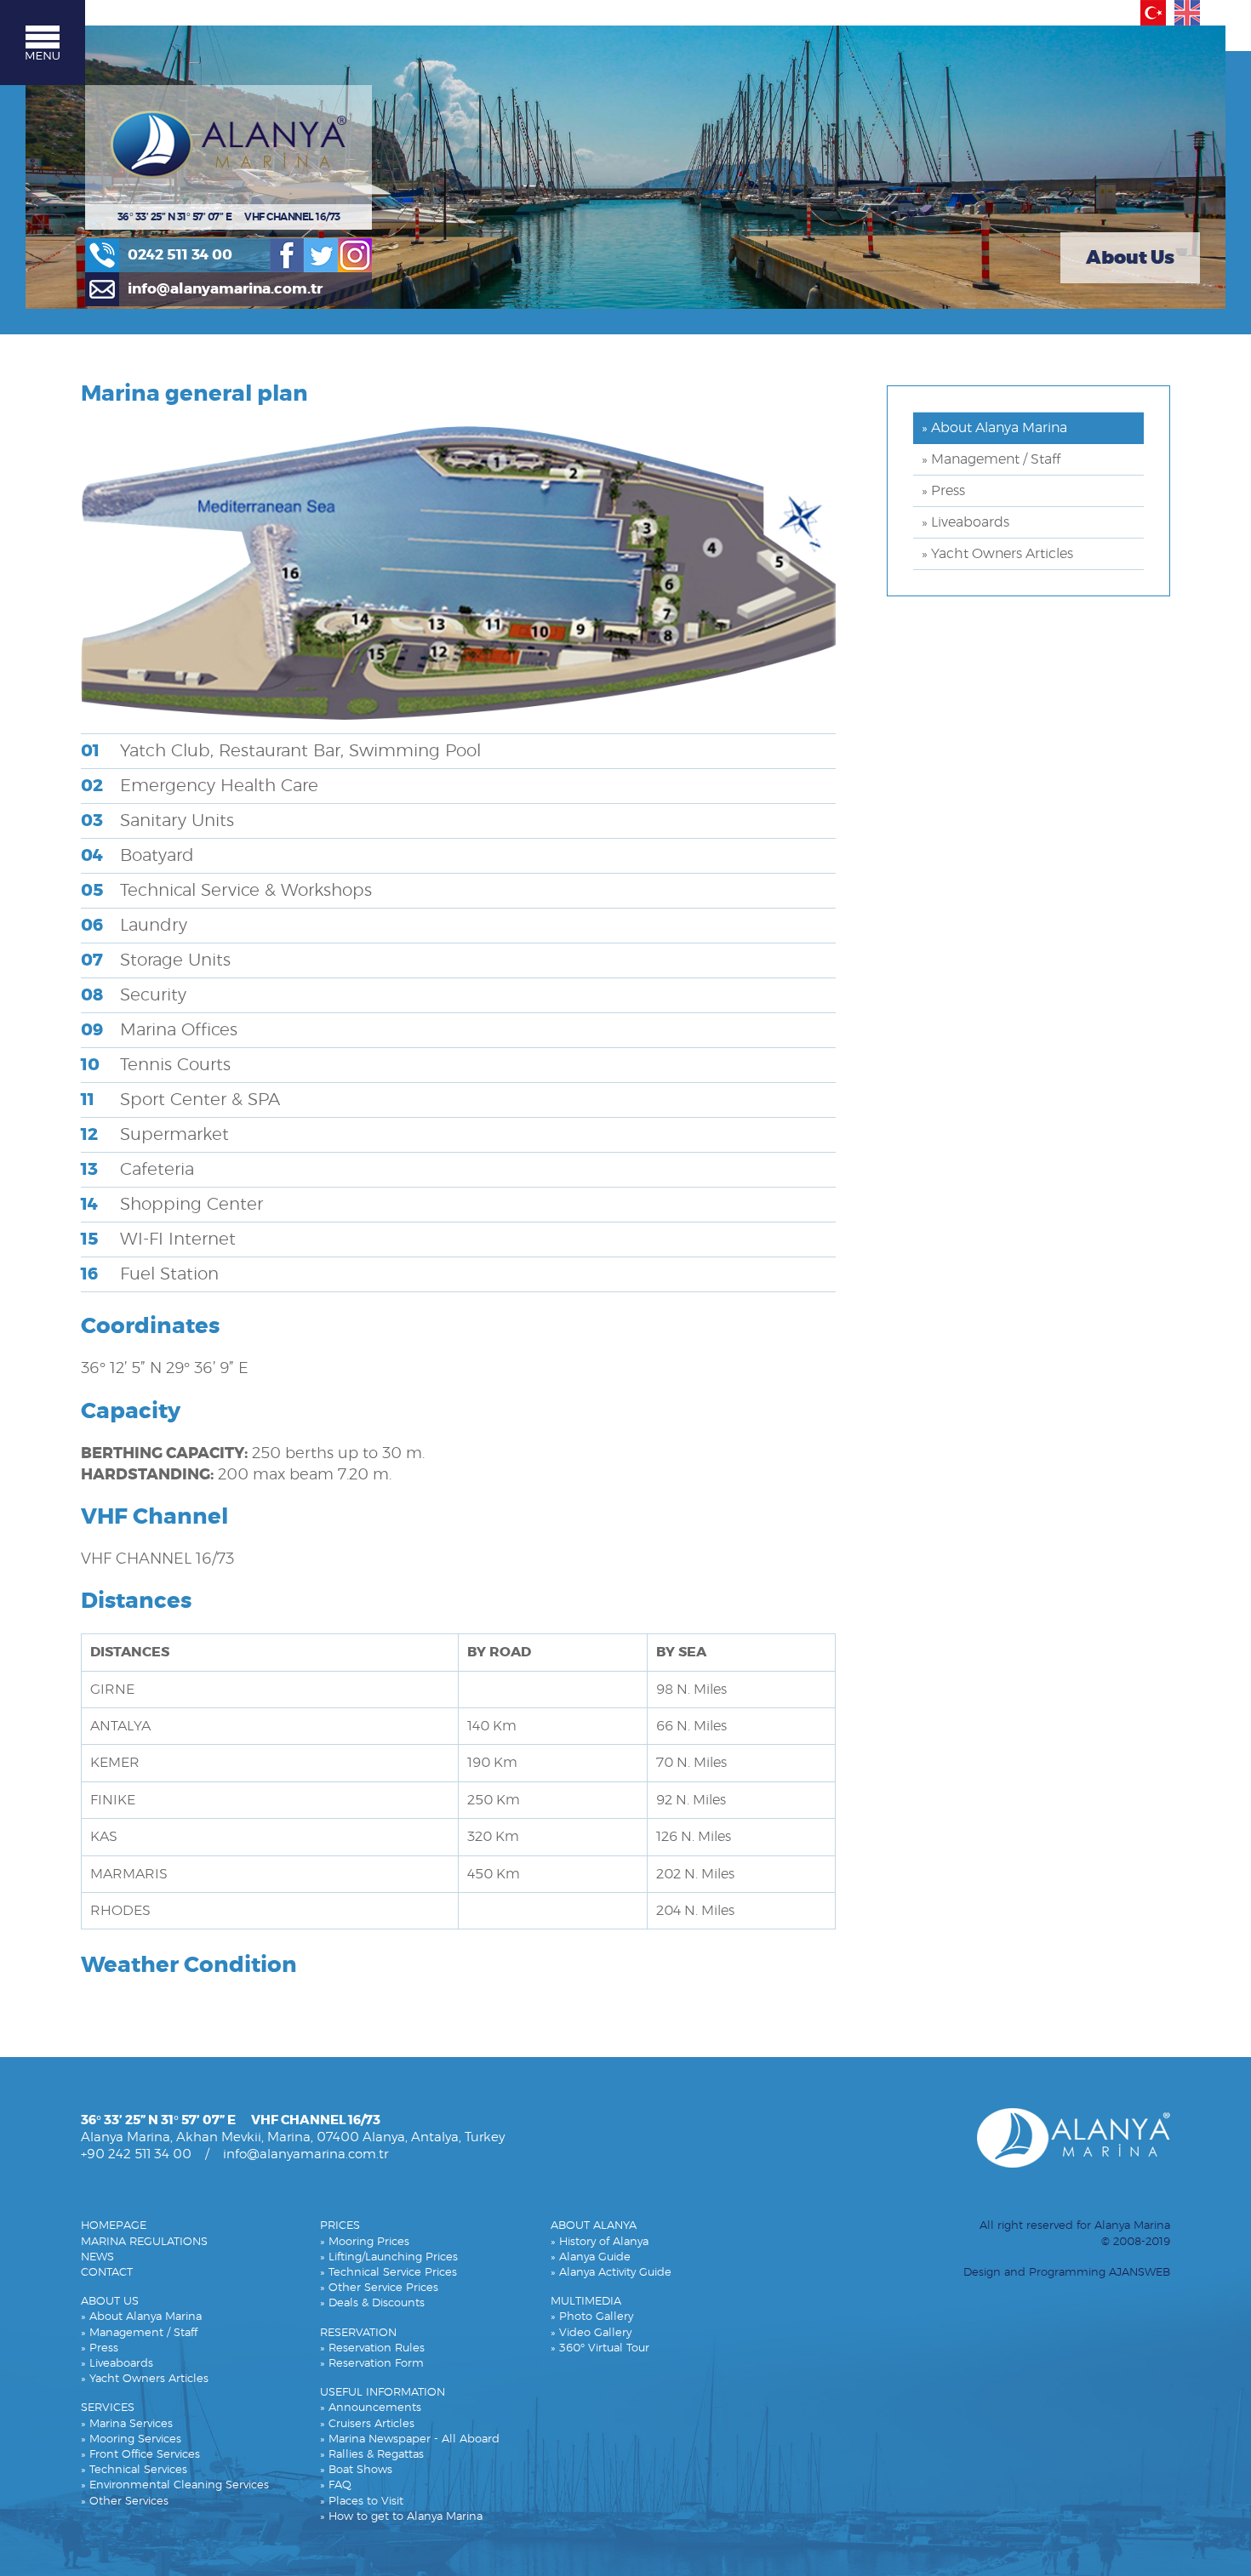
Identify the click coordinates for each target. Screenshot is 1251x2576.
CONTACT (107, 2273)
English (1187, 13)
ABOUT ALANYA (594, 2226)
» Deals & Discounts (372, 2303)
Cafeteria (137, 1170)
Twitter (321, 255)
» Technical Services (134, 2470)
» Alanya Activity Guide (611, 2273)
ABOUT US (110, 2302)
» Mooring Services (131, 2439)
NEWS (97, 2257)
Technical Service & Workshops (226, 891)
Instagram (355, 255)
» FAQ (336, 2485)
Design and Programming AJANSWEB (1067, 2273)
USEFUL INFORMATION (383, 2393)
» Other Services (125, 2502)
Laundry (134, 926)
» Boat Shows (356, 2470)
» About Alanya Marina (994, 428)
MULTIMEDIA (586, 2302)
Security (134, 995)
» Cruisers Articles (367, 2424)
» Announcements (371, 2408)
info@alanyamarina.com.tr (225, 289)
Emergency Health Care (200, 786)
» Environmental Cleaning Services (175, 2485)
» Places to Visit (362, 2502)
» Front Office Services (140, 2455)
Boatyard (137, 856)
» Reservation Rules (372, 2348)
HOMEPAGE (114, 2226)
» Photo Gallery (592, 2317)
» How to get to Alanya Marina (401, 2517)
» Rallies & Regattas (372, 2455)
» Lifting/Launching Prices (389, 2257)
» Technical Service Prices (388, 2273)
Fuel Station (150, 1274)
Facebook (287, 255)
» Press (943, 491)
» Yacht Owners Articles (997, 554)
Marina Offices (159, 1030)
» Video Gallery (591, 2333)
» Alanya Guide (591, 2257)
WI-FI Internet (158, 1240)
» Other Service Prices (379, 2288)
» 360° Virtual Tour (600, 2348)
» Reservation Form (372, 2364)
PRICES (340, 2226)
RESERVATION (358, 2333)
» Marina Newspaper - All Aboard (410, 2439)
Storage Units (156, 960)
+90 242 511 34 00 (136, 2154)
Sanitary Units (157, 821)
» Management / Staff (991, 459)
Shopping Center (172, 1205)
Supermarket (155, 1135)
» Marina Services (127, 2424)
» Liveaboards (965, 522)
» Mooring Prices (365, 2242)
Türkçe (1153, 13)
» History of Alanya (600, 2242)
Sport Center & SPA (180, 1100)
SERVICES (108, 2408)
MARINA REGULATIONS (144, 2242)
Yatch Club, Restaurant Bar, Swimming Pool (281, 751)
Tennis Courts (156, 1065)
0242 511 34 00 (180, 255)
